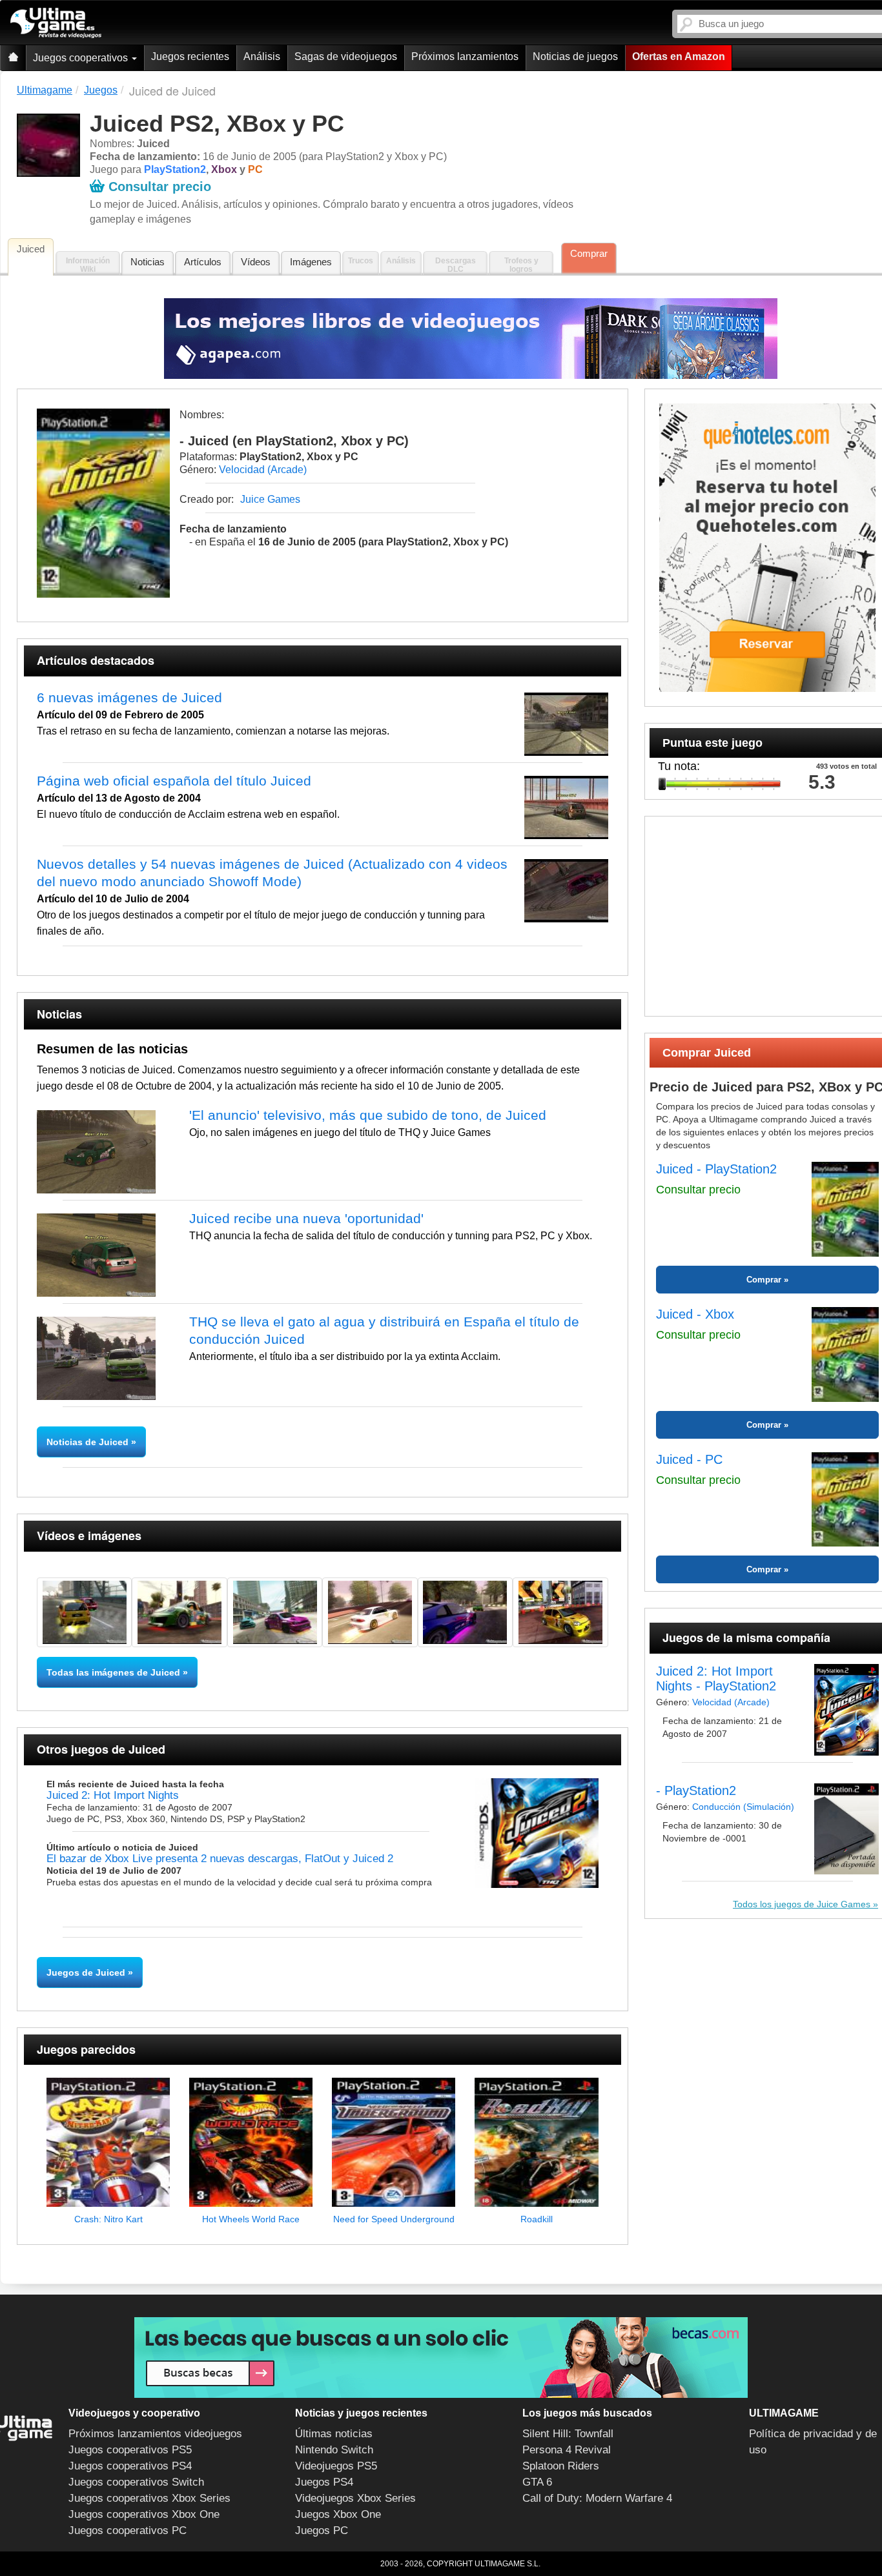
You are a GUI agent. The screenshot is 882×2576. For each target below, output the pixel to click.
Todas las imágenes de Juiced (113, 1672)
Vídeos (256, 262)
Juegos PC (322, 2530)
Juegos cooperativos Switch (136, 2482)
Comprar (589, 253)
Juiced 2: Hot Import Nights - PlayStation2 (716, 1678)
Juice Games (270, 499)
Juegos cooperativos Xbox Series (149, 2498)
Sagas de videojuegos (346, 56)
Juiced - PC (689, 1459)
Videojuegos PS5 (336, 2466)
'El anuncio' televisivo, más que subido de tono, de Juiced (368, 1115)
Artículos (203, 262)
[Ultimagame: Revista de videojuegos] (13, 58)
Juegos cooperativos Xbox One (144, 2514)
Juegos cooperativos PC (128, 2530)
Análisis (262, 56)
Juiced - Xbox (695, 1314)
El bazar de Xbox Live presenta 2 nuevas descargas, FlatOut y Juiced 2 (220, 1859)
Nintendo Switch (334, 2450)
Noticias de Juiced (89, 1442)
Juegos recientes (190, 56)
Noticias (148, 262)
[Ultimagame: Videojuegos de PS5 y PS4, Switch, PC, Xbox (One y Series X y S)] (56, 23)
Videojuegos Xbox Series (355, 2498)
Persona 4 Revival (567, 2450)
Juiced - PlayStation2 (716, 1169)
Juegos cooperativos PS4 (130, 2466)
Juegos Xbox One (338, 2514)
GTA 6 (537, 2482)
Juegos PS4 (324, 2482)
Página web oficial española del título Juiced (174, 781)
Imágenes (311, 262)
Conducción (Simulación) (743, 1807)
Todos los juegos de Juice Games (802, 1904)
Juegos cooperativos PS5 (130, 2450)
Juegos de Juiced (86, 1973)
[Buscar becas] (441, 2358)
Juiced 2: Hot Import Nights (113, 1795)
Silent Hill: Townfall (568, 2434)
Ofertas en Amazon (679, 56)
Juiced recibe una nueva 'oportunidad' (306, 1218)
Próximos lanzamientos (465, 56)
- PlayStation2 (696, 1790)
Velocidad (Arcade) (263, 470)
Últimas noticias (334, 2434)
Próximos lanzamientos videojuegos (155, 2434)
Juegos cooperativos (82, 58)
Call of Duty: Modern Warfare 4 (597, 2498)
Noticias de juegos (575, 56)
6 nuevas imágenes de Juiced (129, 697)
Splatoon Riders (561, 2466)
